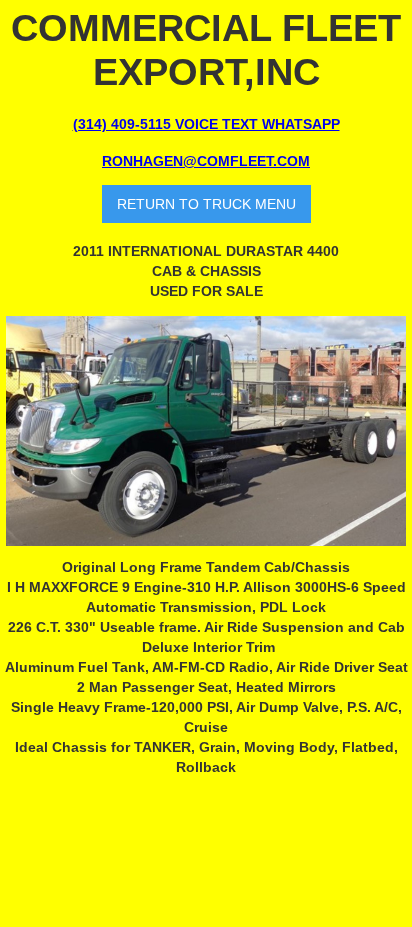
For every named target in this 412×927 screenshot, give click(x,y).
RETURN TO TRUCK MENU (206, 204)
